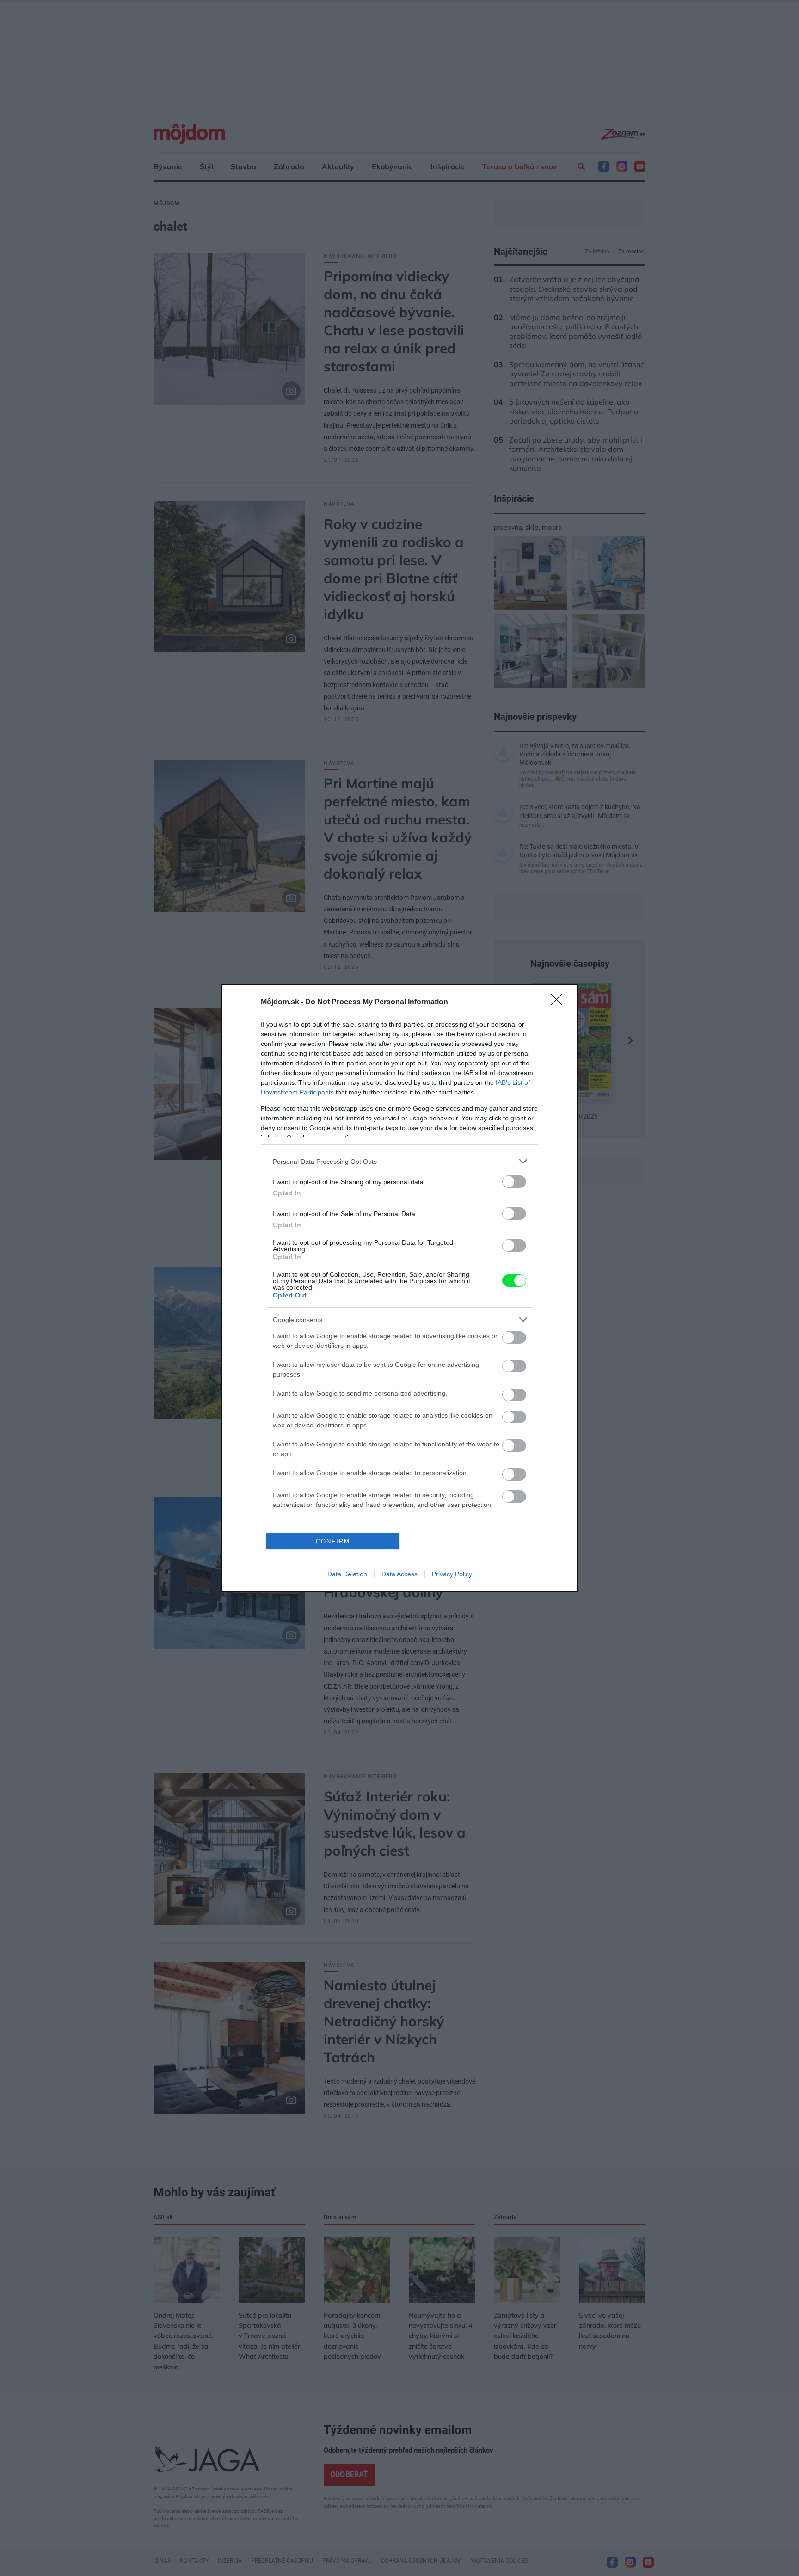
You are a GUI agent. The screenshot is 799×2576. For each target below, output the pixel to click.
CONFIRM (333, 1541)
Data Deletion (347, 1574)
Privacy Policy (452, 1574)
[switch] (514, 1182)
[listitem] (399, 1161)
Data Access (399, 1574)
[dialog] (399, 1288)
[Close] (559, 1002)
